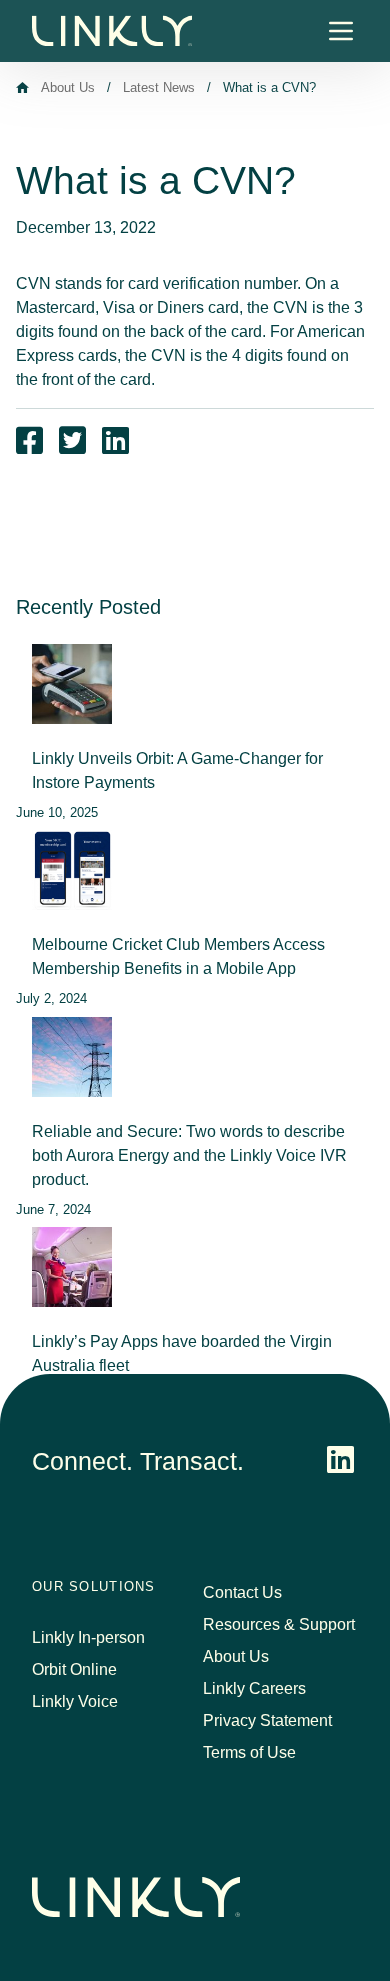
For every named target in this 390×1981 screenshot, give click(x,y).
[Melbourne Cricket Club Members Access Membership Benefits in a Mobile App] (72, 870)
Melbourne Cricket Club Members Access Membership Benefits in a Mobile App (178, 956)
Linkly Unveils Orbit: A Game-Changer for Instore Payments (177, 770)
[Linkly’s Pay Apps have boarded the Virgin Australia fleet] (72, 1267)
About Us (68, 87)
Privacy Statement (267, 1720)
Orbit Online (74, 1669)
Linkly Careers (254, 1688)
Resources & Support (279, 1624)
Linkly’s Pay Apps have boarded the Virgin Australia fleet (182, 1353)
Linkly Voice (75, 1701)
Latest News (159, 87)
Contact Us (242, 1592)
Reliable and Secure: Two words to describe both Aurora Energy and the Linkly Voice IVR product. (189, 1155)
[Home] (22, 87)
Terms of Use (249, 1752)
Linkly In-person (88, 1637)
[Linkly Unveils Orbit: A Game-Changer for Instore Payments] (72, 684)
